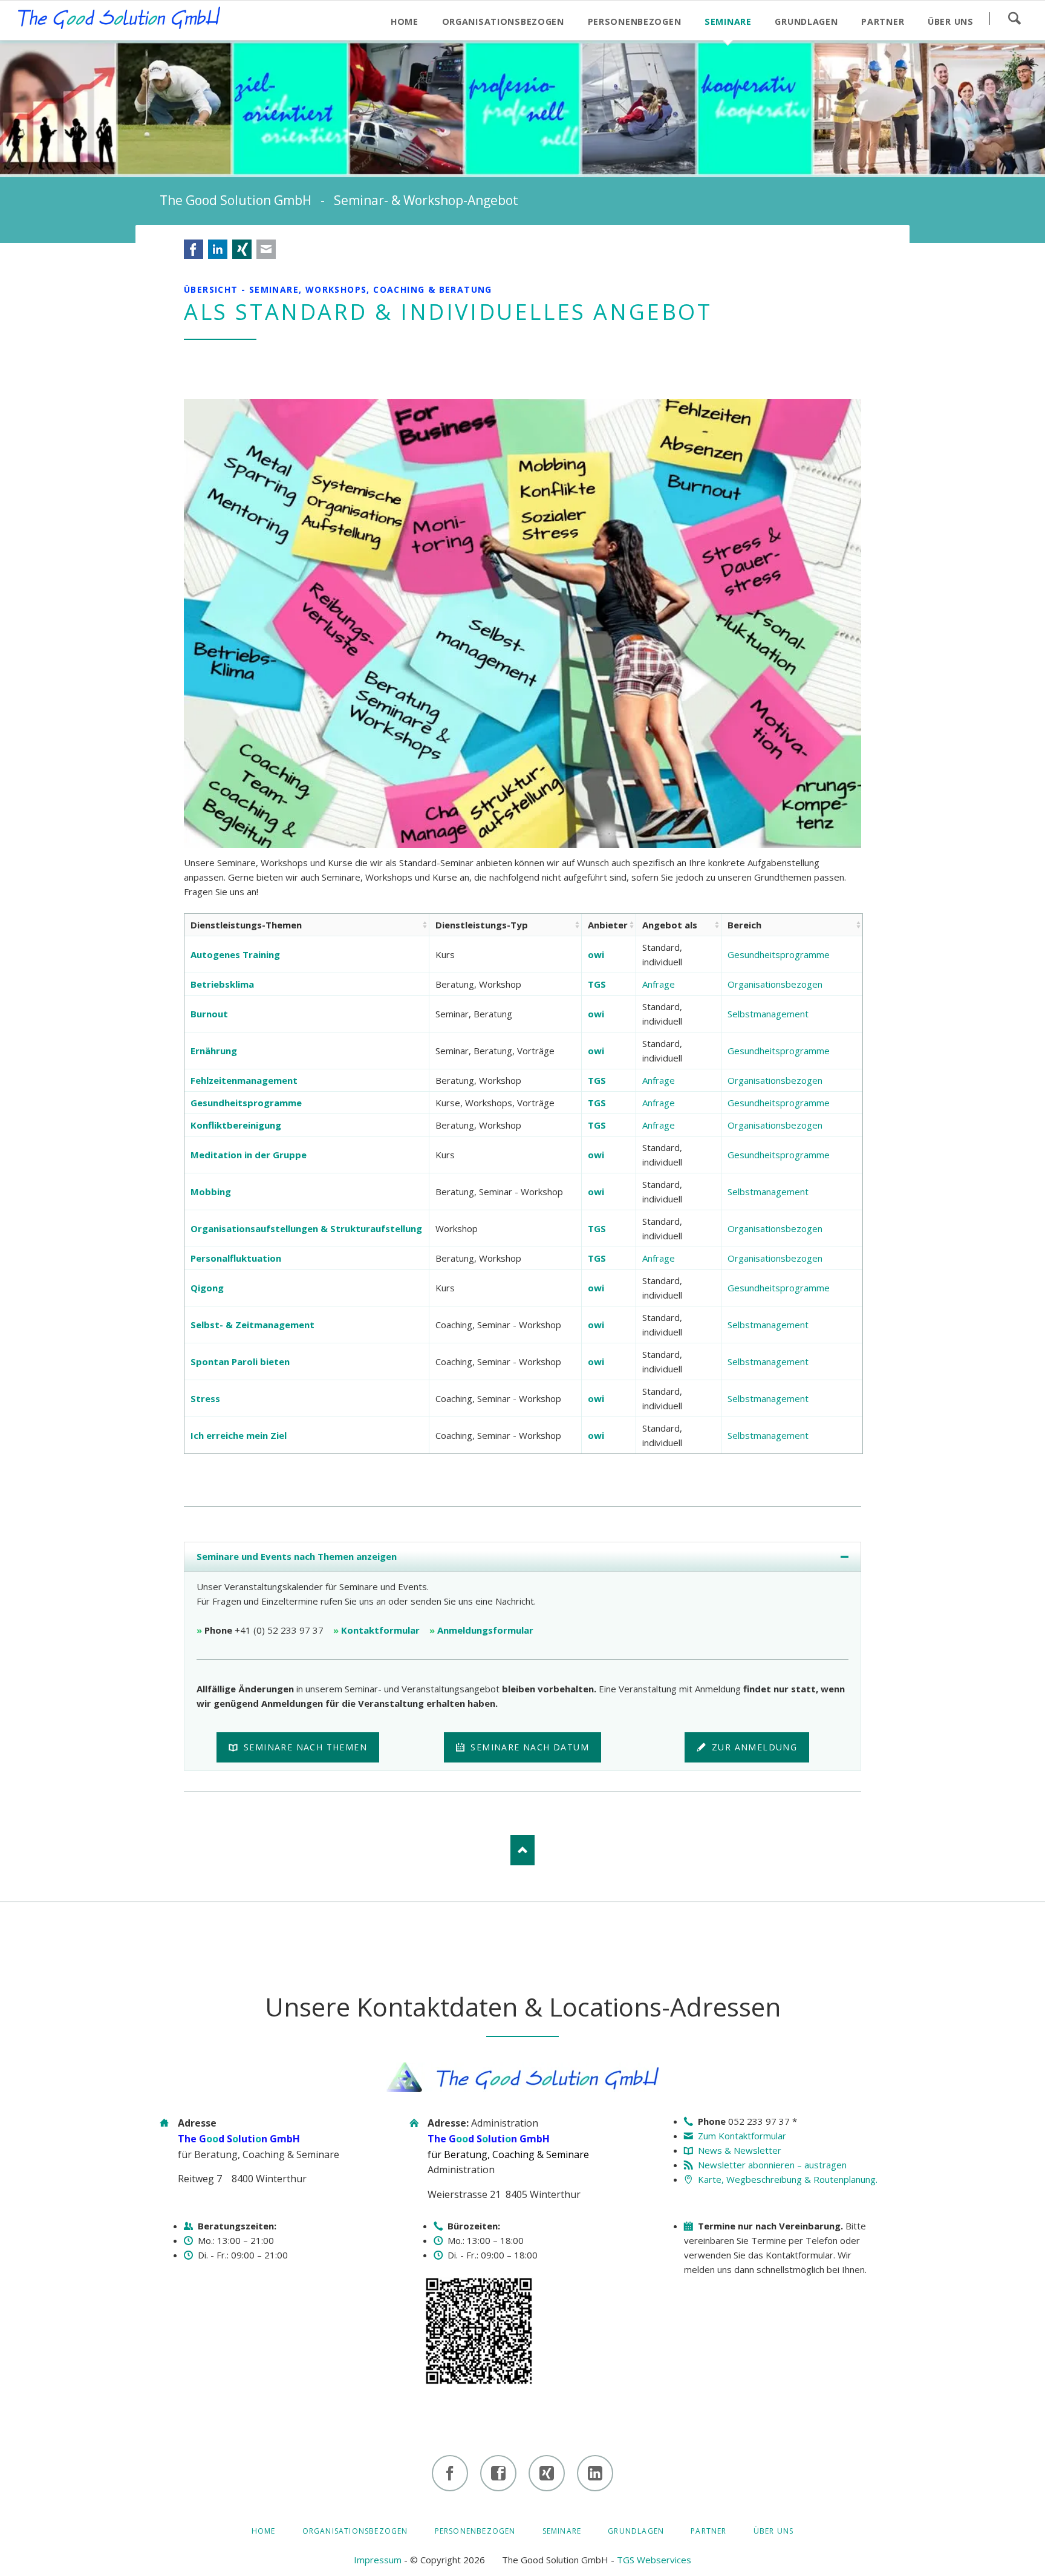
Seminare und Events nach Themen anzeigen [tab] (297, 1556)
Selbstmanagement (768, 1014)
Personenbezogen (475, 2531)
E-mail (266, 249)
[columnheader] (307, 925)
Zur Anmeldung (753, 1747)
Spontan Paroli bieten (240, 1361)
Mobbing (211, 1192)
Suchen (1014, 18)
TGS (597, 984)
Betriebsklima (222, 984)
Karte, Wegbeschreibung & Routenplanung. (788, 2179)
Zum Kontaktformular (742, 2136)
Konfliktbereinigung (236, 1125)
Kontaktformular (380, 1630)
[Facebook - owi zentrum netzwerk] (498, 2473)
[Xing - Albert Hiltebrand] (547, 2473)
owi (596, 954)
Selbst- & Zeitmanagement (252, 1325)
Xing (242, 249)
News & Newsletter (740, 2150)
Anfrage (659, 984)
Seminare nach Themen (304, 1747)
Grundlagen (636, 2531)
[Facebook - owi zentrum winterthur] (450, 2473)
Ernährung (214, 1051)
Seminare (562, 2531)
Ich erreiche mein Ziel (239, 1435)
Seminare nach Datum (528, 1747)
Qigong (207, 1288)
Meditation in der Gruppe (249, 1155)
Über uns (774, 2531)
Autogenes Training (235, 954)
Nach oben (522, 1850)
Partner (708, 2531)
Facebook (194, 249)
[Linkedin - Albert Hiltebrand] (595, 2473)
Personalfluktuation (236, 1258)
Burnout (209, 1014)
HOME (264, 2531)
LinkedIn (218, 249)
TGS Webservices (654, 2560)
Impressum (378, 2560)
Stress (205, 1398)
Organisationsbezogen (775, 984)
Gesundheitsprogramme (779, 954)
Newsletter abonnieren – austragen (772, 2165)
